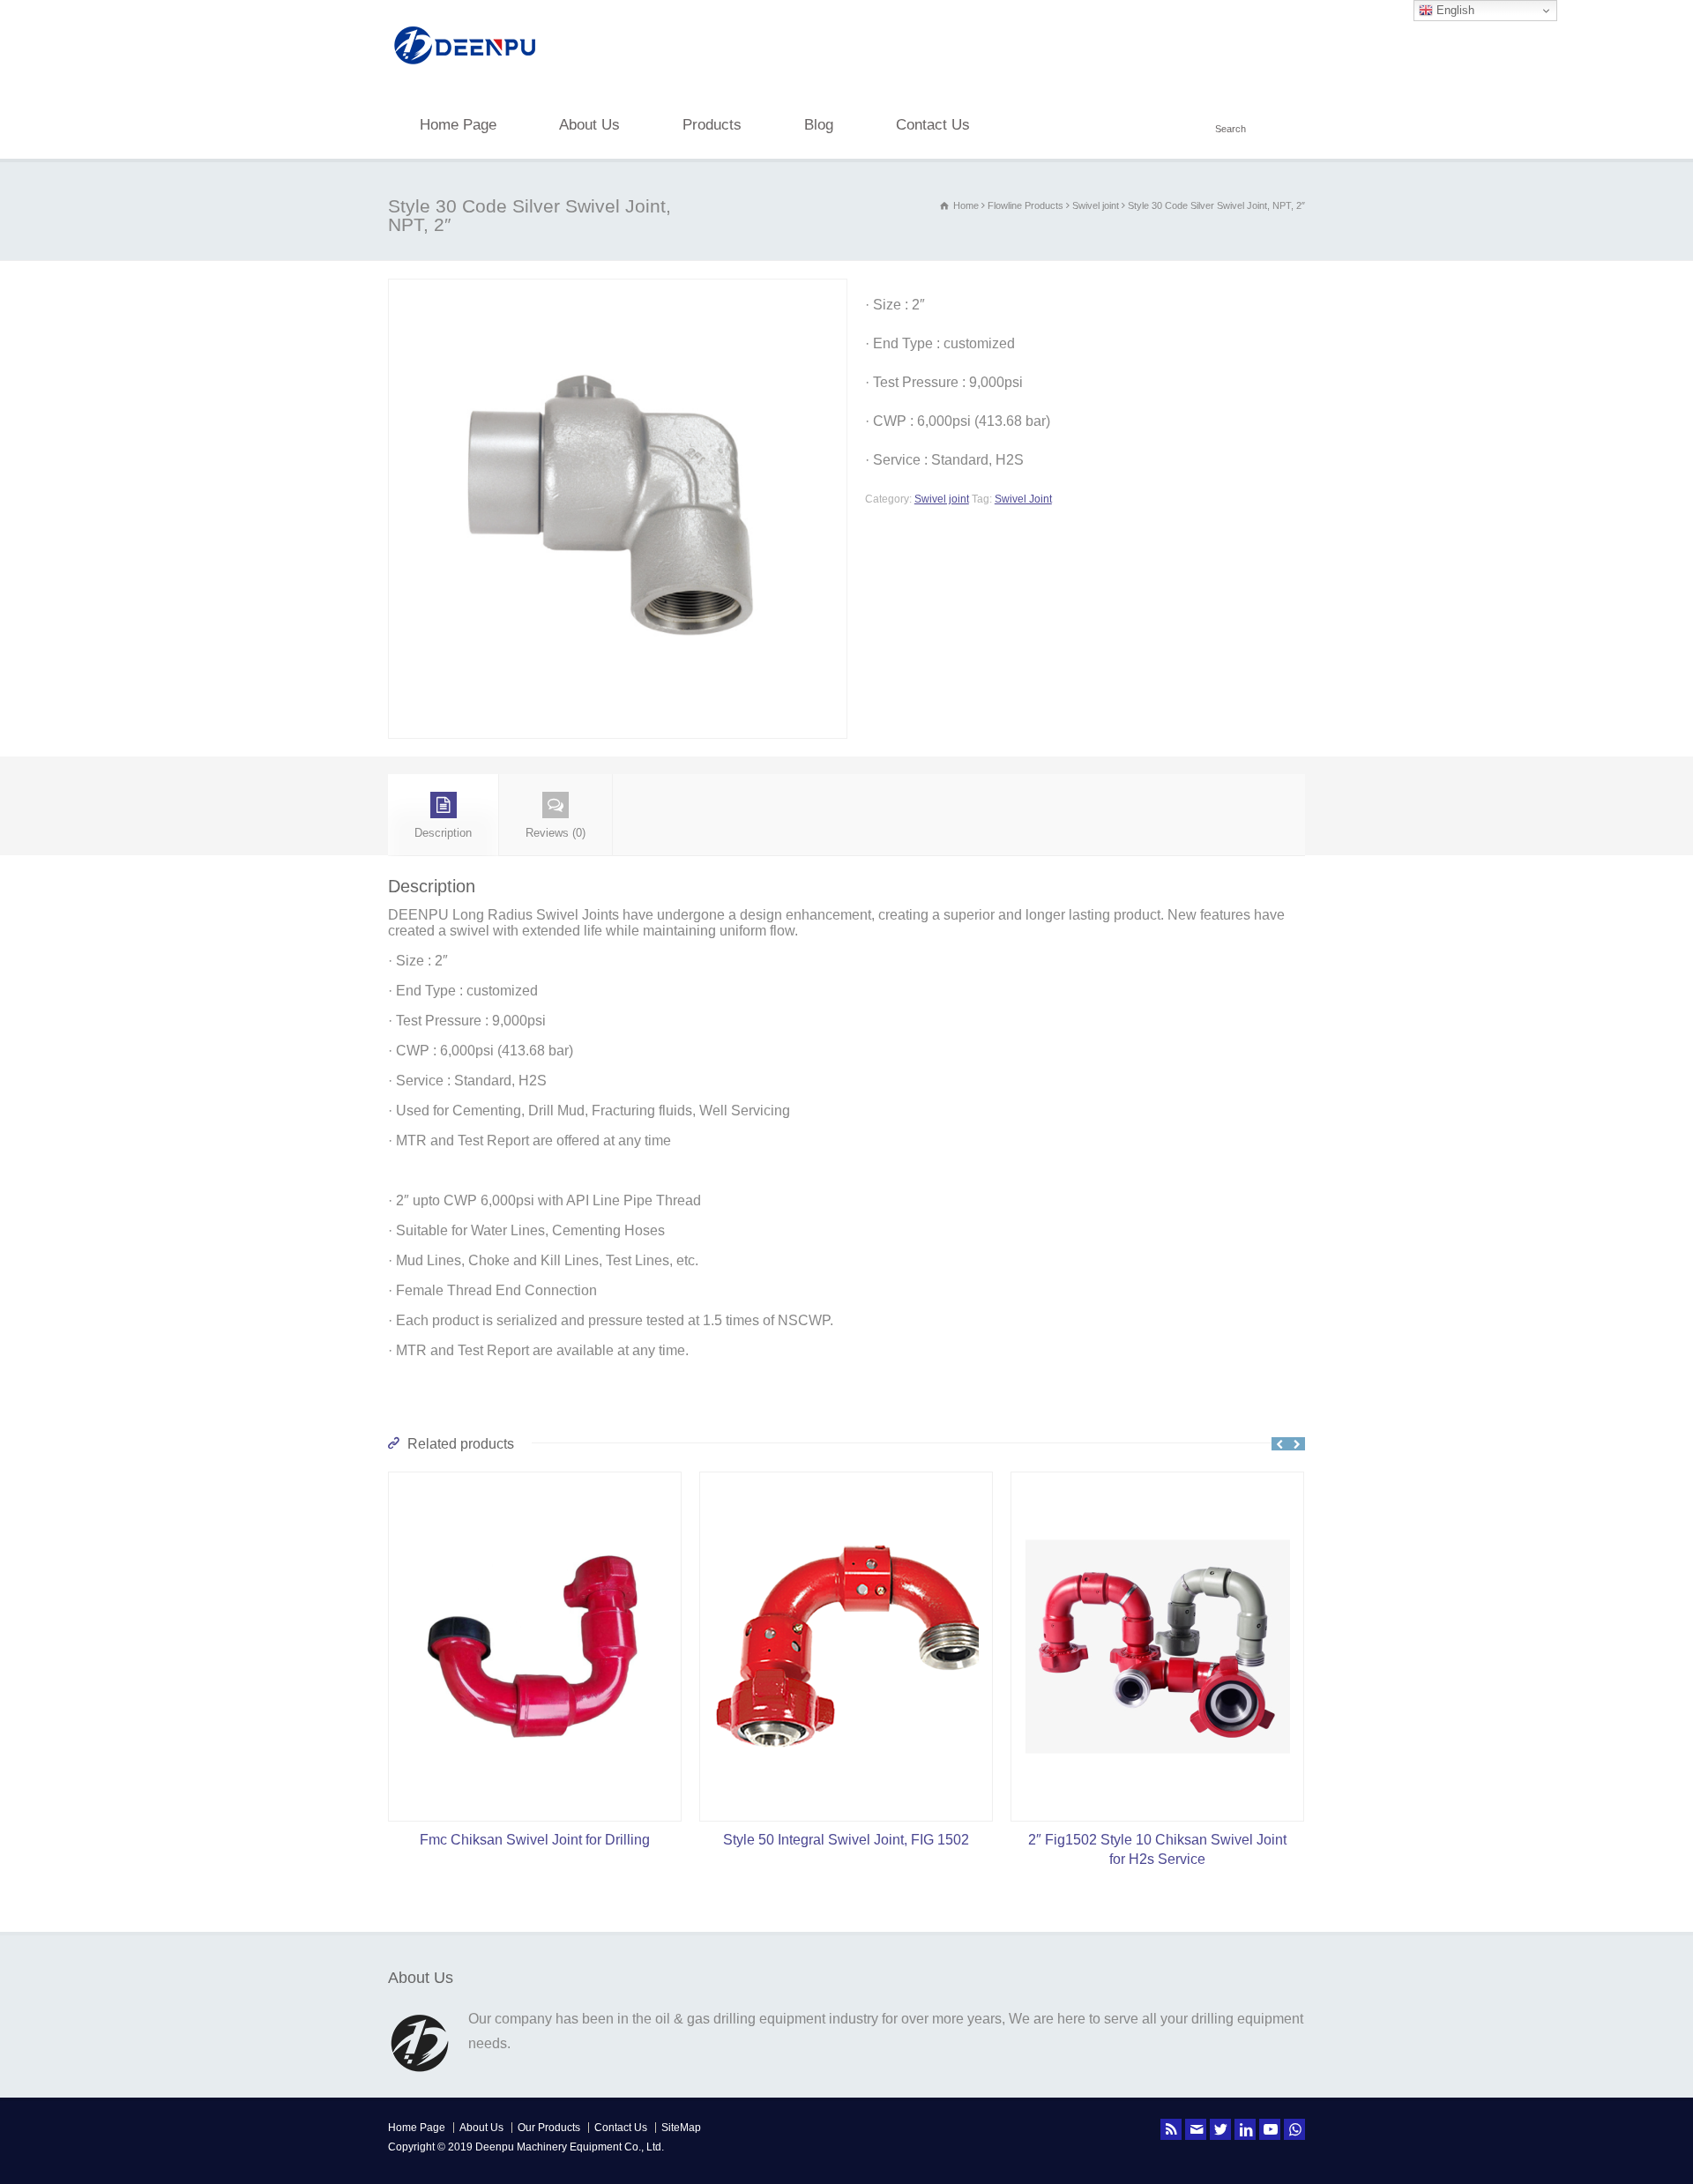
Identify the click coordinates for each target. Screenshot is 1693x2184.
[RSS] (1171, 2129)
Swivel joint (1096, 205)
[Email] (1196, 2129)
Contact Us (933, 125)
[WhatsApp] (1294, 2129)
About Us (589, 125)
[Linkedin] (1245, 2129)
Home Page (458, 125)
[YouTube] (1270, 2129)
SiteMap (681, 2128)
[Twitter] (1220, 2129)
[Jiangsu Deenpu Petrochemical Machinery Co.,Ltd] (465, 67)
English (1454, 10)
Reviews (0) (556, 833)
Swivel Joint (1023, 499)
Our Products (549, 2128)
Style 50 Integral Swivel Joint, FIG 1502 (846, 1840)
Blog (819, 125)
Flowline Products (1025, 205)
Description (443, 833)
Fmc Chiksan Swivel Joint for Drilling (535, 1840)
